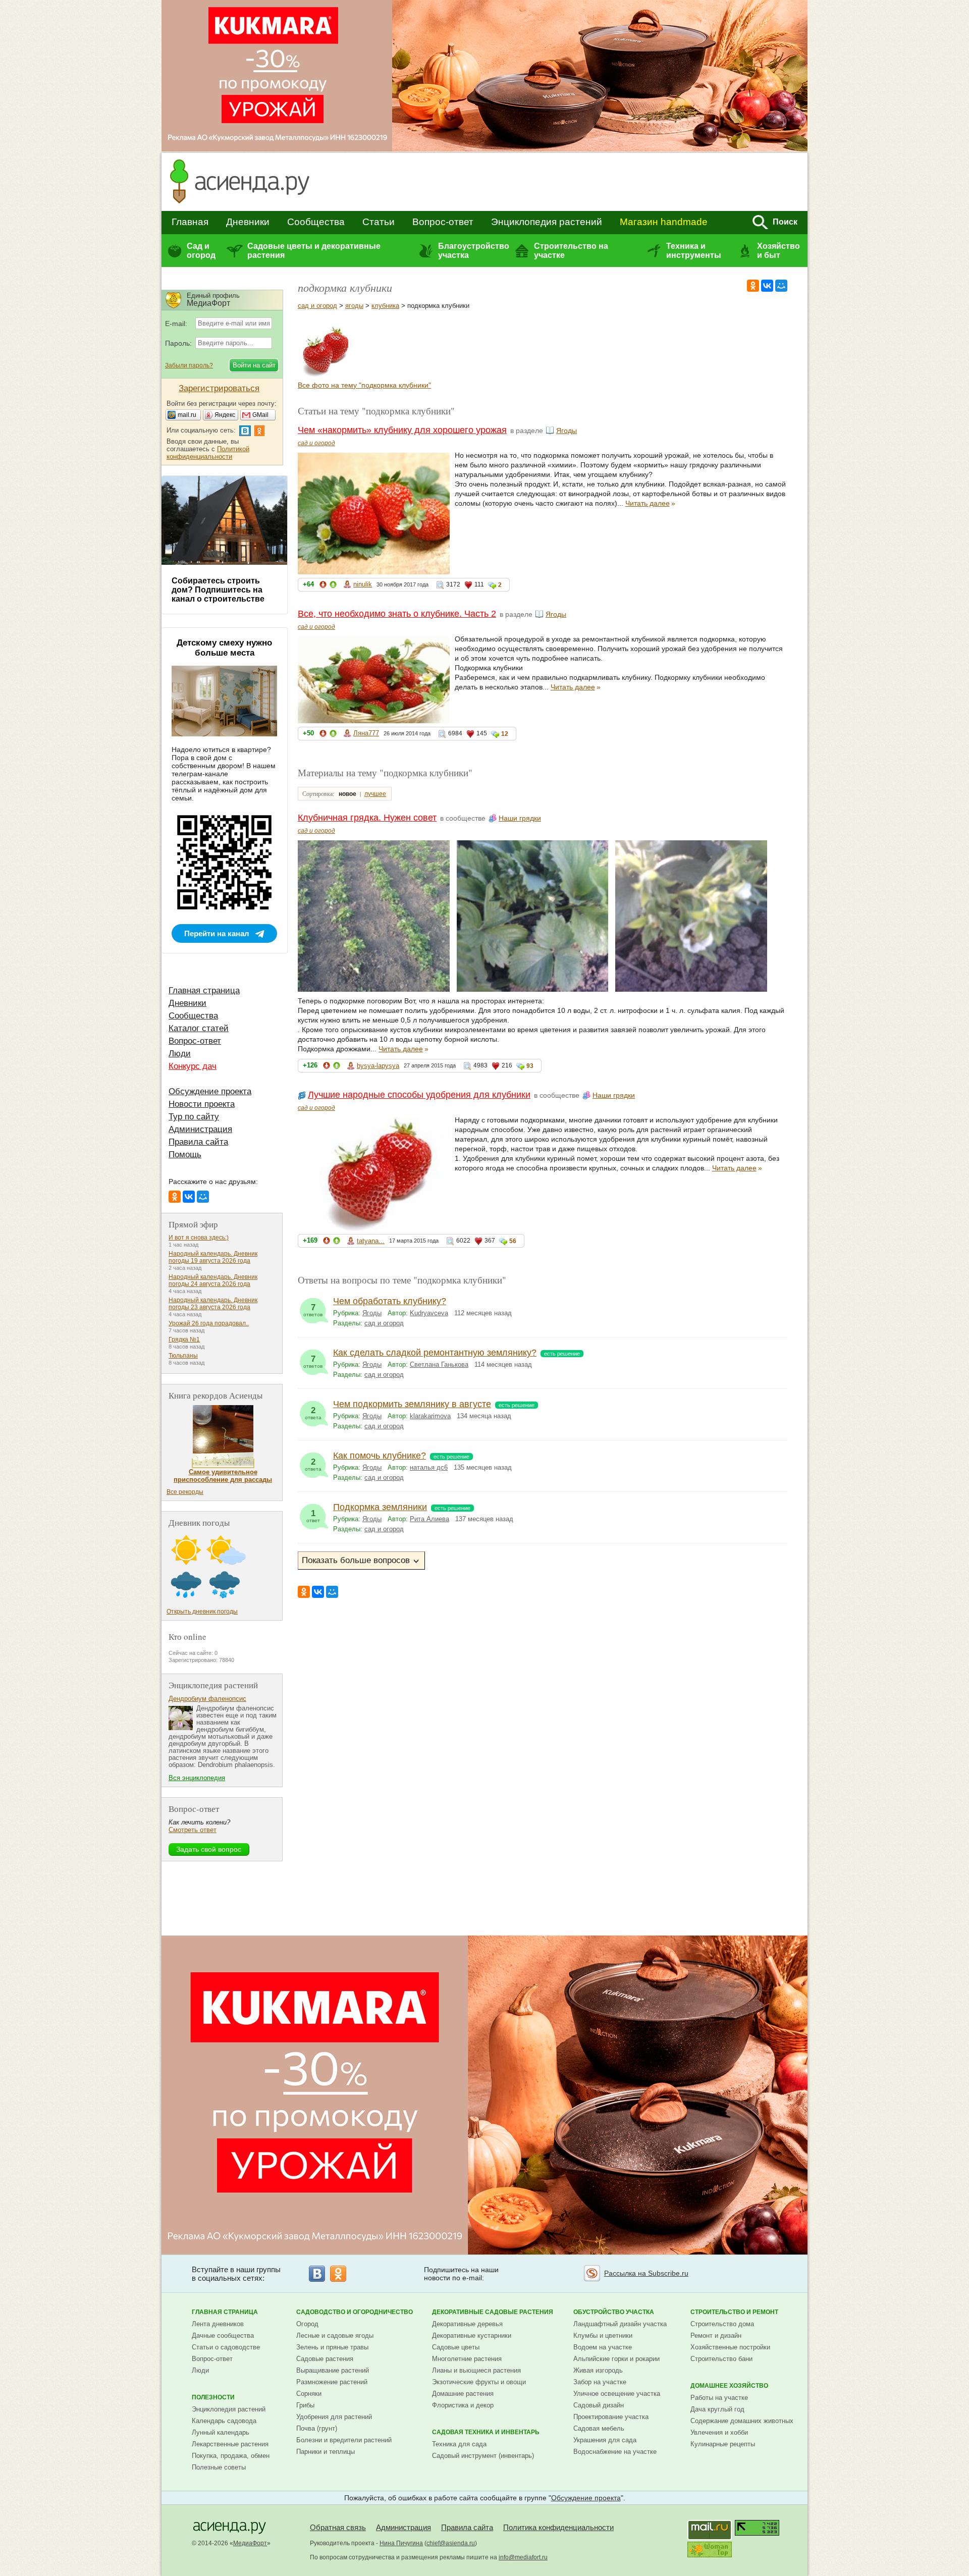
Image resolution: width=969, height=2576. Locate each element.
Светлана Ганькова (439, 1364)
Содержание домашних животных (742, 2421)
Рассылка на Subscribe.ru (646, 2273)
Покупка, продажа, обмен (231, 2456)
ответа (313, 1413)
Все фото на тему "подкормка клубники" (364, 385)
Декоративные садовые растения (493, 2312)
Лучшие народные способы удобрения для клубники (419, 1095)
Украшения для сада (605, 2440)
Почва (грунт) (317, 2428)
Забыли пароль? (189, 365)
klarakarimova (430, 1416)
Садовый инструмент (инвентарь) (483, 2456)
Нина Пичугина (401, 2543)
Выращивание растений (333, 2370)
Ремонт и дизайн (716, 2336)
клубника (385, 306)
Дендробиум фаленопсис (207, 1699)
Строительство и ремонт (734, 2312)
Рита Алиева (429, 1519)
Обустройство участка (614, 2312)
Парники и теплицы (326, 2452)
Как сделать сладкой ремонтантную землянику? (435, 1353)
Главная (190, 222)
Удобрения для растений (334, 2417)
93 (530, 1066)
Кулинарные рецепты (723, 2444)
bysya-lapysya (378, 1066)
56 (513, 1241)
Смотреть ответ (193, 1830)
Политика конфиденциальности (558, 2527)
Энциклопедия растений (547, 222)
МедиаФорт (250, 2543)
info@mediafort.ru (523, 2557)
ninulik (363, 584)
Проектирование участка (611, 2417)
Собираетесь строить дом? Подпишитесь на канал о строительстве (218, 590)
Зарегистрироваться (219, 388)
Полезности (213, 2397)
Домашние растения (463, 2394)
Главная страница (204, 990)
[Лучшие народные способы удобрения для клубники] (323, 374)
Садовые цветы (456, 2347)
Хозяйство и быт (778, 251)
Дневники (248, 222)
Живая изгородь (598, 2370)
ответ (313, 1516)
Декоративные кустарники (472, 2336)
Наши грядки (520, 818)
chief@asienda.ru (451, 2543)
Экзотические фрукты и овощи (479, 2382)
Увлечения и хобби (719, 2432)
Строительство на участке (571, 251)
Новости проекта (202, 1104)
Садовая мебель (599, 2428)
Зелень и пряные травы (332, 2347)
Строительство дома (722, 2324)
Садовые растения (325, 2359)
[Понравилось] (333, 586)
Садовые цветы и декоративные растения (314, 251)
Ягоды (567, 431)
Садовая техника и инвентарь (486, 2432)
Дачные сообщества (223, 2336)
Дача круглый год (717, 2409)
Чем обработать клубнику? (390, 1301)
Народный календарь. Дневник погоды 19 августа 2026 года (213, 1257)
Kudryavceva (429, 1313)
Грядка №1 (184, 1339)
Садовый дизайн (599, 2405)
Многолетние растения (467, 2359)
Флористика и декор (463, 2405)
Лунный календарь (221, 2432)
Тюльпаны (183, 1356)
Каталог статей (199, 1028)
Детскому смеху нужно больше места (224, 648)
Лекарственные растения (230, 2444)
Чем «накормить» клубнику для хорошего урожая (402, 430)
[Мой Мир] (781, 286)
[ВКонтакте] (767, 286)
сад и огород (317, 306)
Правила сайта (198, 1142)
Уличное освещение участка (617, 2394)
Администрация (200, 1129)
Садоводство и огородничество (355, 2312)
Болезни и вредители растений (344, 2440)
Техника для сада (459, 2444)
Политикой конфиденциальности (208, 453)
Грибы (305, 2405)
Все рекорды (185, 1492)
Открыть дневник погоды (202, 1612)
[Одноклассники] (753, 286)
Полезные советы (219, 2467)
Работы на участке (719, 2398)
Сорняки (309, 2394)
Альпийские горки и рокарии (616, 2359)
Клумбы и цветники (603, 2336)
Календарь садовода (224, 2421)
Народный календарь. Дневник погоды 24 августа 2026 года (213, 1280)
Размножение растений (332, 2382)
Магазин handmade (664, 222)
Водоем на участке (603, 2347)
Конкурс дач (193, 1066)
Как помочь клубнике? (380, 1456)
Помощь (185, 1155)
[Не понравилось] (323, 586)
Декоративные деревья (467, 2324)
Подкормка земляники (380, 1507)
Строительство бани (721, 2359)
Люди (180, 1054)
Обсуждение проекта (210, 1091)
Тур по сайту (194, 1117)
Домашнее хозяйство (729, 2386)
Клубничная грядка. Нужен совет (367, 818)
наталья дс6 (429, 1467)
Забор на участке (600, 2382)
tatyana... (371, 1241)
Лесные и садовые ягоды (335, 2336)
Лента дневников (218, 2324)
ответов (313, 1310)
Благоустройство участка (473, 251)
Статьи (379, 222)
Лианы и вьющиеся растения (476, 2370)
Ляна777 (366, 733)
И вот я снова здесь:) (199, 1238)
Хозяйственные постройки (730, 2347)
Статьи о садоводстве (226, 2347)
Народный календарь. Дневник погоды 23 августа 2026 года (213, 1304)
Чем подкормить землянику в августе (412, 1404)
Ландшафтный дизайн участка (620, 2324)
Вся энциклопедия (197, 1778)
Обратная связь (338, 2527)
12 (505, 734)
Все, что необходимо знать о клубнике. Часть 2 (397, 614)
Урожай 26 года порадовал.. (209, 1323)
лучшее (375, 794)
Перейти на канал (217, 933)
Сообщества (316, 222)
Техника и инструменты (694, 251)
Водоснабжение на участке (615, 2452)
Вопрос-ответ (443, 222)
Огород (307, 2324)
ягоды (354, 306)
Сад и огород (201, 251)
